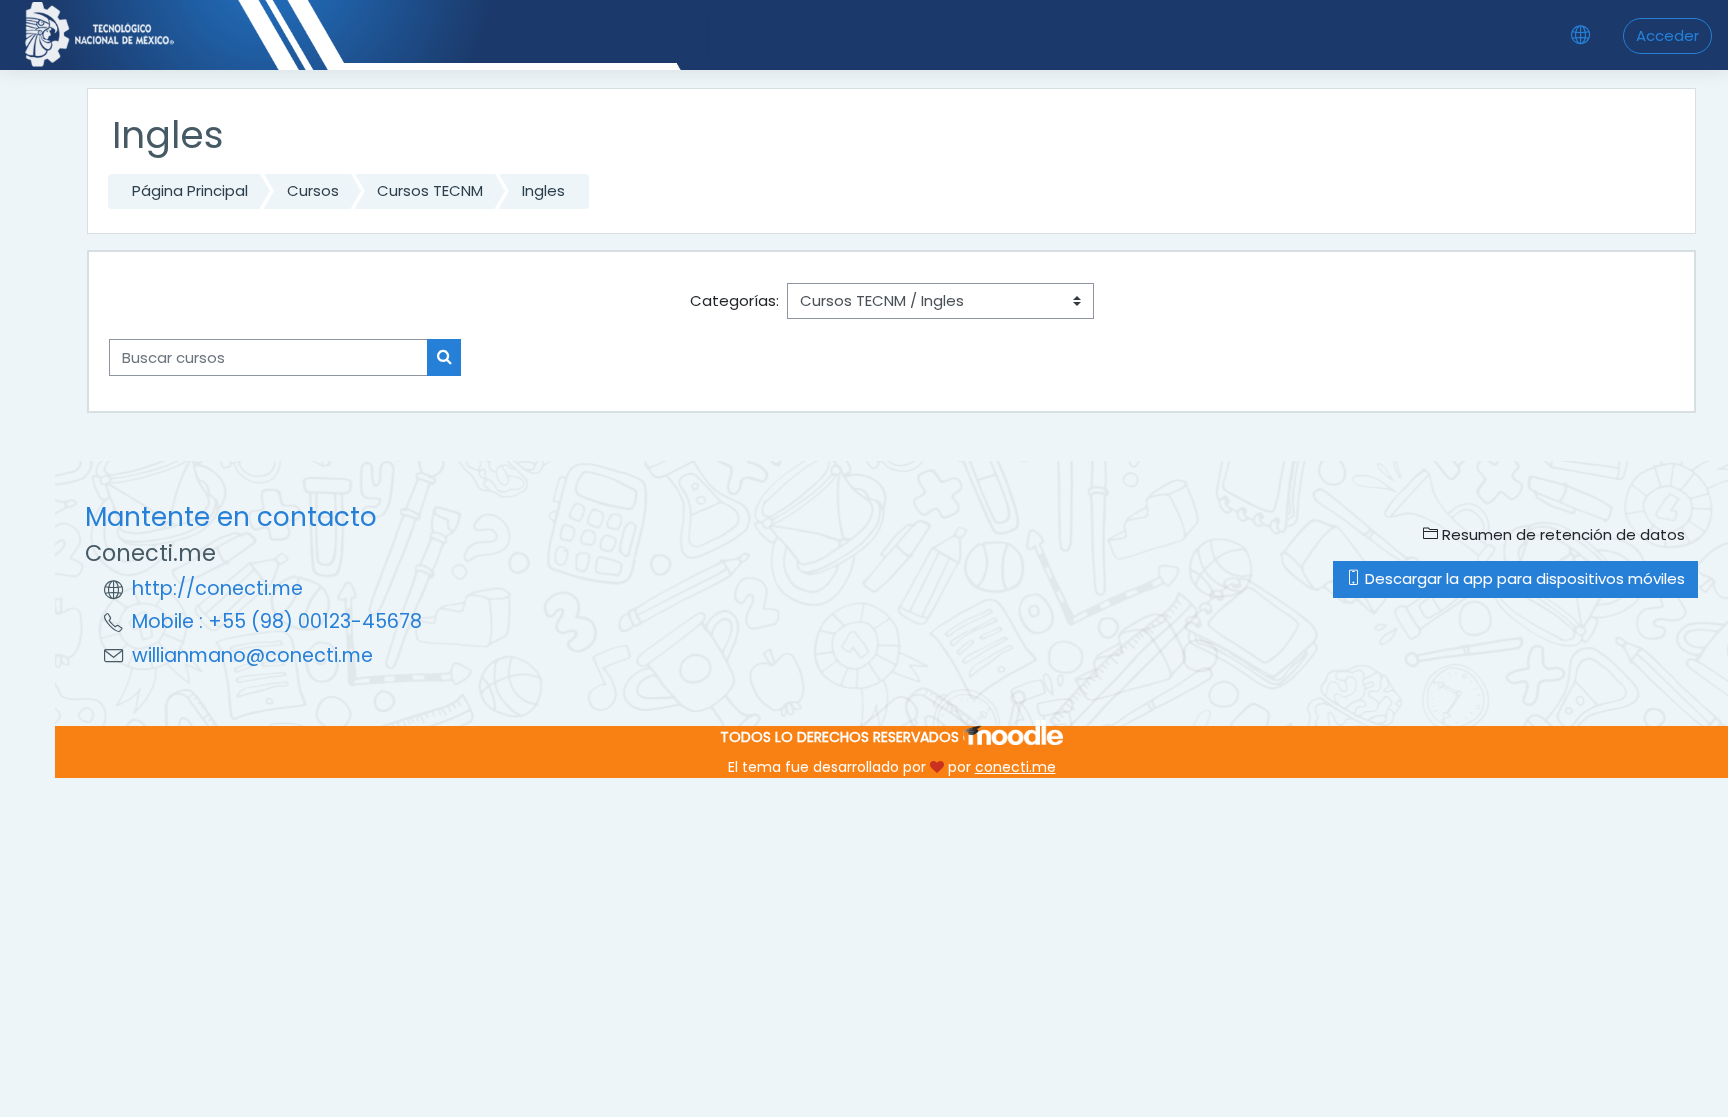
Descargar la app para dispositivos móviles (1523, 578)
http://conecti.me (217, 588)
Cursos (313, 190)
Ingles (543, 190)
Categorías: (734, 300)
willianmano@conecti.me (252, 655)
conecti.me (1015, 767)
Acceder (1667, 35)
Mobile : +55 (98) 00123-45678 (277, 621)
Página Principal (190, 190)
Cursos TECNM (430, 190)
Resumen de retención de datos (1561, 534)
